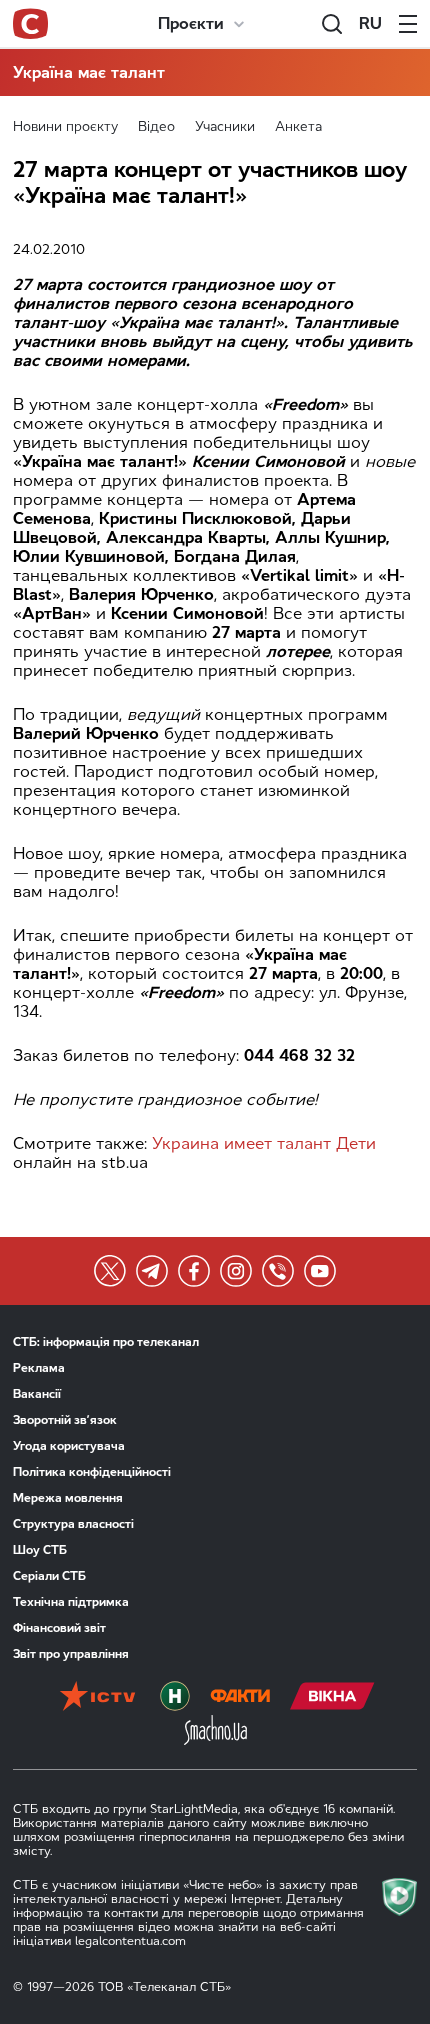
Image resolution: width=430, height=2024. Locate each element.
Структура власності (73, 1524)
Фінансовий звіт (59, 1628)
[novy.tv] (175, 1698)
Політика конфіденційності (92, 1472)
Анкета (298, 126)
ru (370, 23)
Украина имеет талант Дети (264, 1143)
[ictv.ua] (97, 1698)
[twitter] (110, 1271)
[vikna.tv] (332, 1698)
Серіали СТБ (49, 1576)
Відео (156, 126)
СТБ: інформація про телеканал (106, 1342)
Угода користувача (69, 1446)
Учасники (225, 126)
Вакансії (37, 1394)
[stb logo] (30, 24)
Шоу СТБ (40, 1550)
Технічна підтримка (71, 1602)
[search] (332, 24)
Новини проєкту (65, 126)
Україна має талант (89, 72)
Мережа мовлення (68, 1498)
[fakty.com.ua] (240, 1698)
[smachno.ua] (215, 1732)
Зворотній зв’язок (65, 1420)
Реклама (39, 1368)
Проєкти (191, 23)
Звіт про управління (71, 1654)
